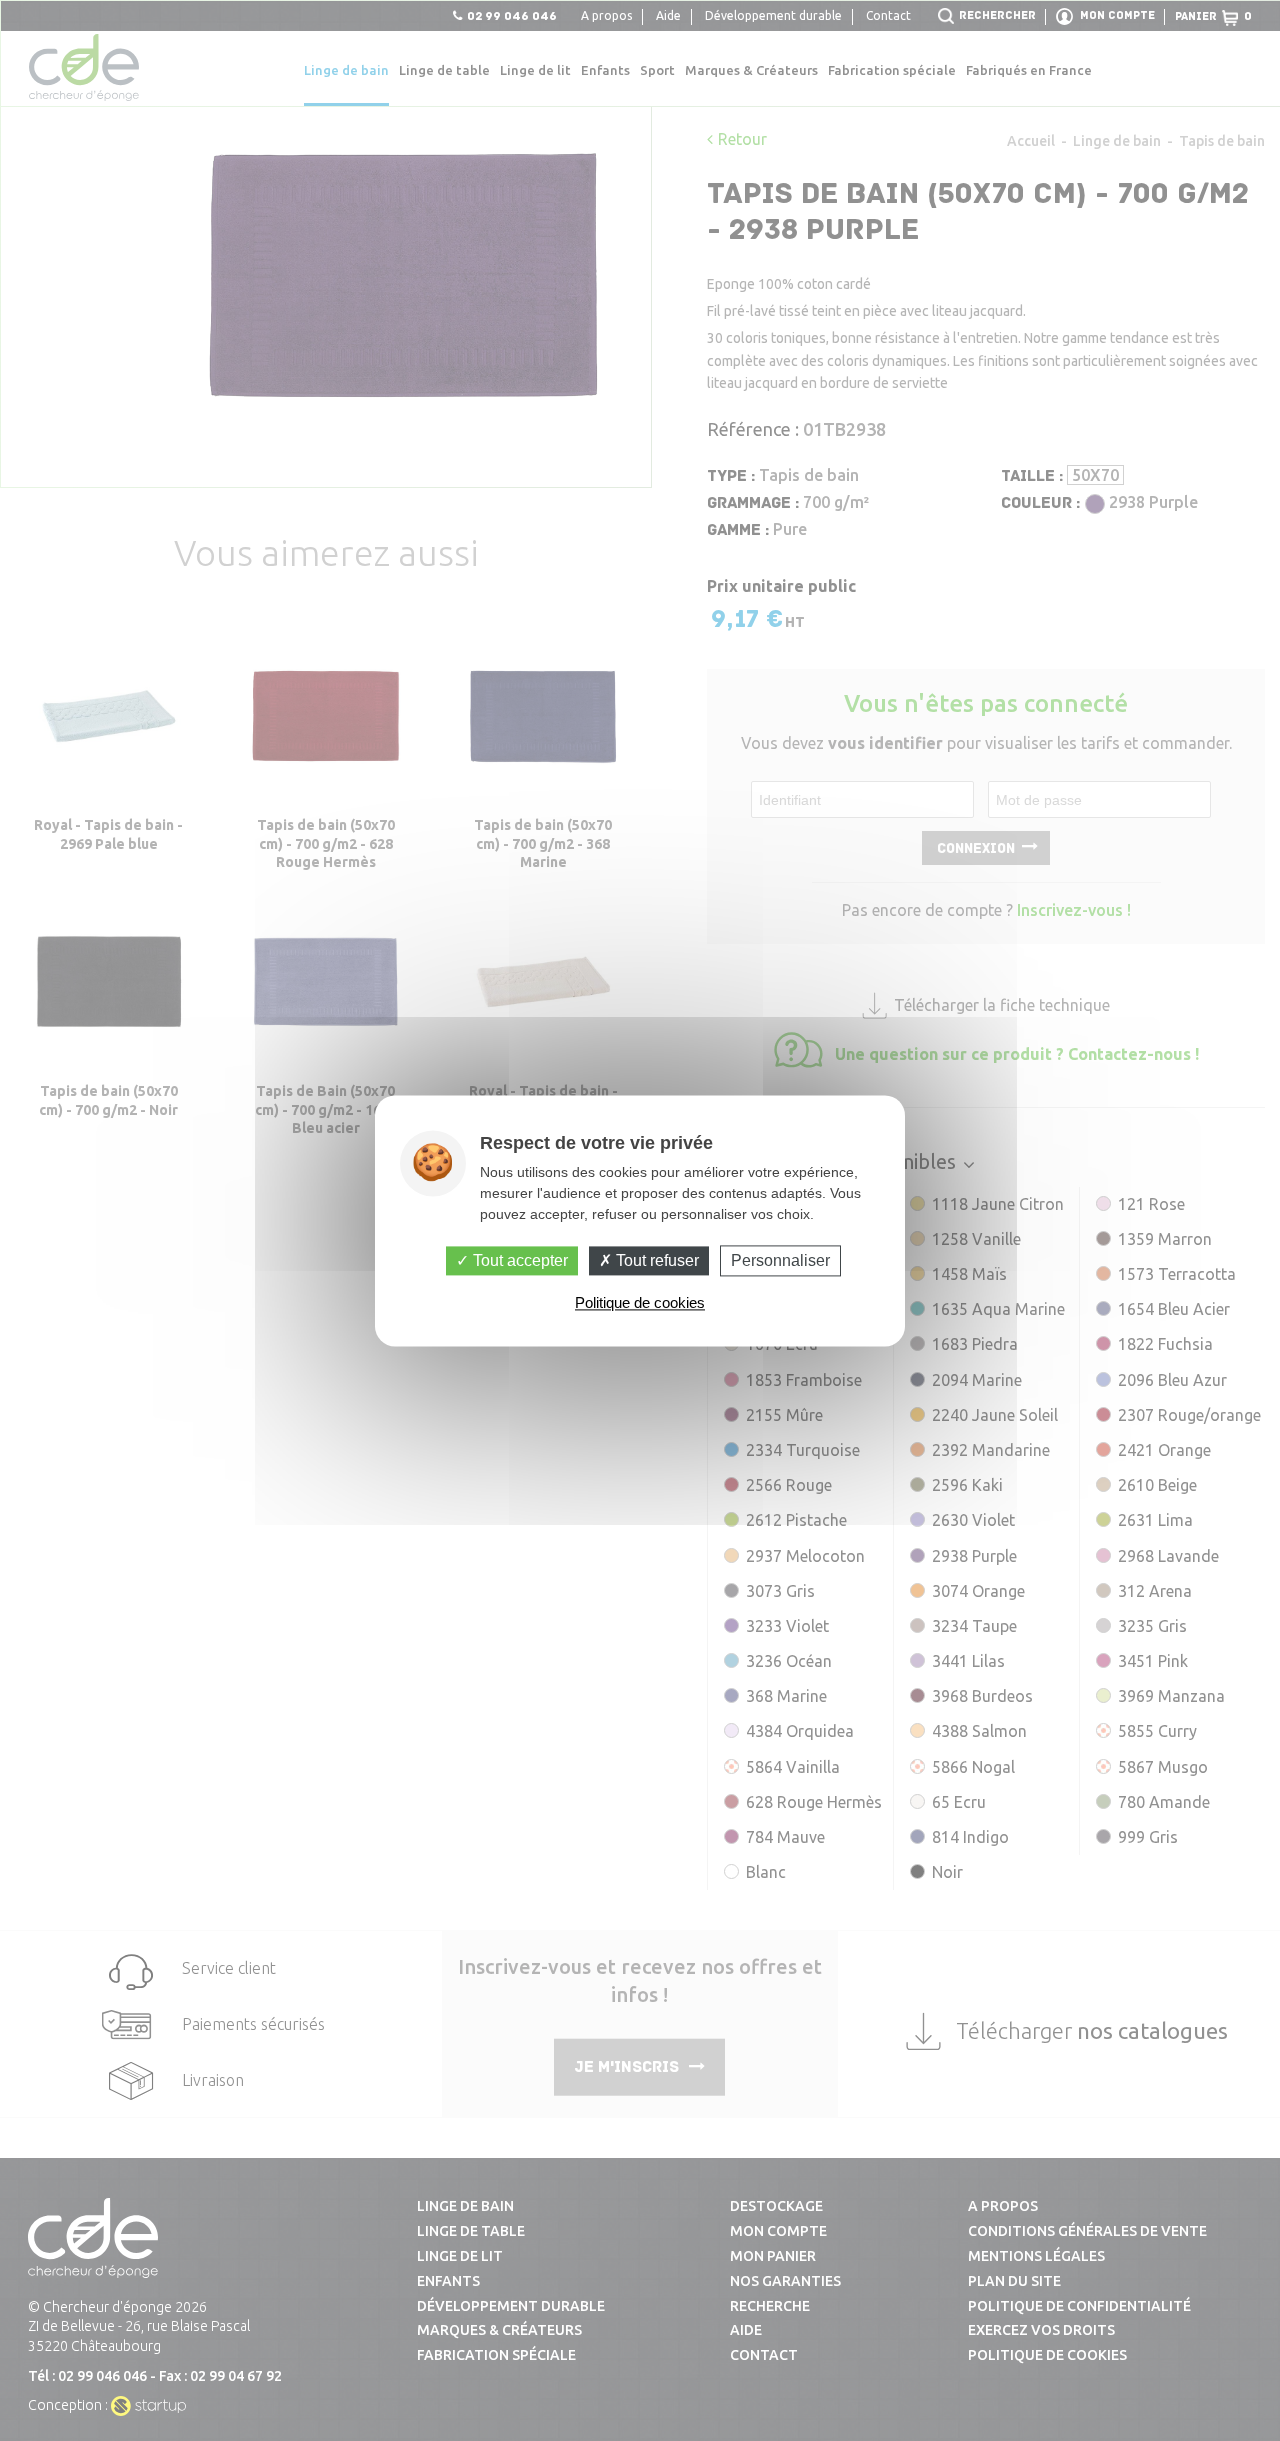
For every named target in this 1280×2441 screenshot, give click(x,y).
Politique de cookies (640, 1302)
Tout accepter (518, 1260)
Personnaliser (780, 1260)
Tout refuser (655, 1260)
